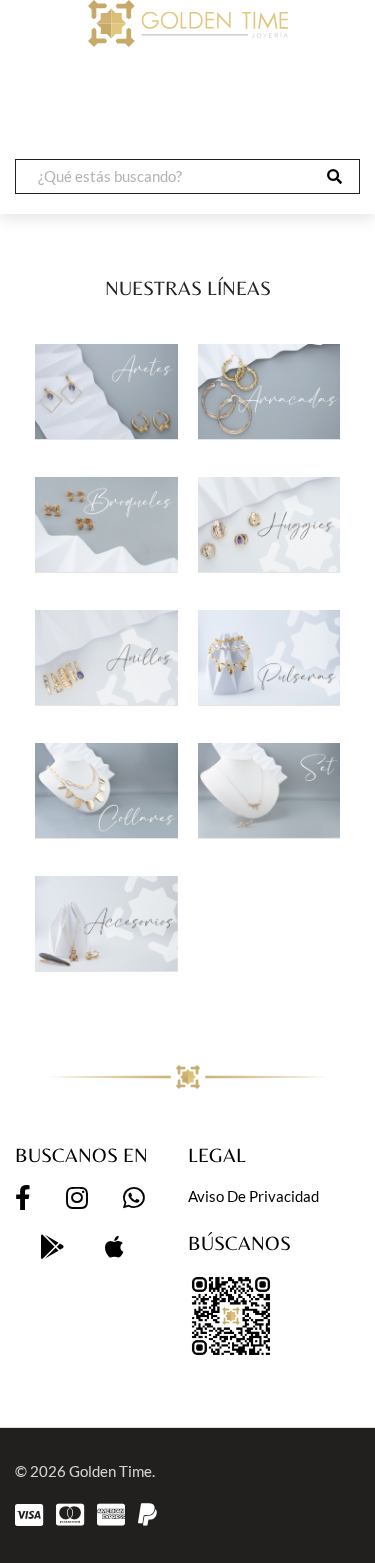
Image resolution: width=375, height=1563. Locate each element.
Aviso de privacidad (253, 1196)
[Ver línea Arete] (106, 391)
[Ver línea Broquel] (106, 524)
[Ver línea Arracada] (269, 391)
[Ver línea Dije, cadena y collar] (106, 790)
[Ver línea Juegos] (269, 790)
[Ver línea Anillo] (106, 657)
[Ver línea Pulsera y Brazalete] (269, 657)
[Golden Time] (187, 23)
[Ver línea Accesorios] (106, 923)
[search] (334, 176)
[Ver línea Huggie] (269, 524)
